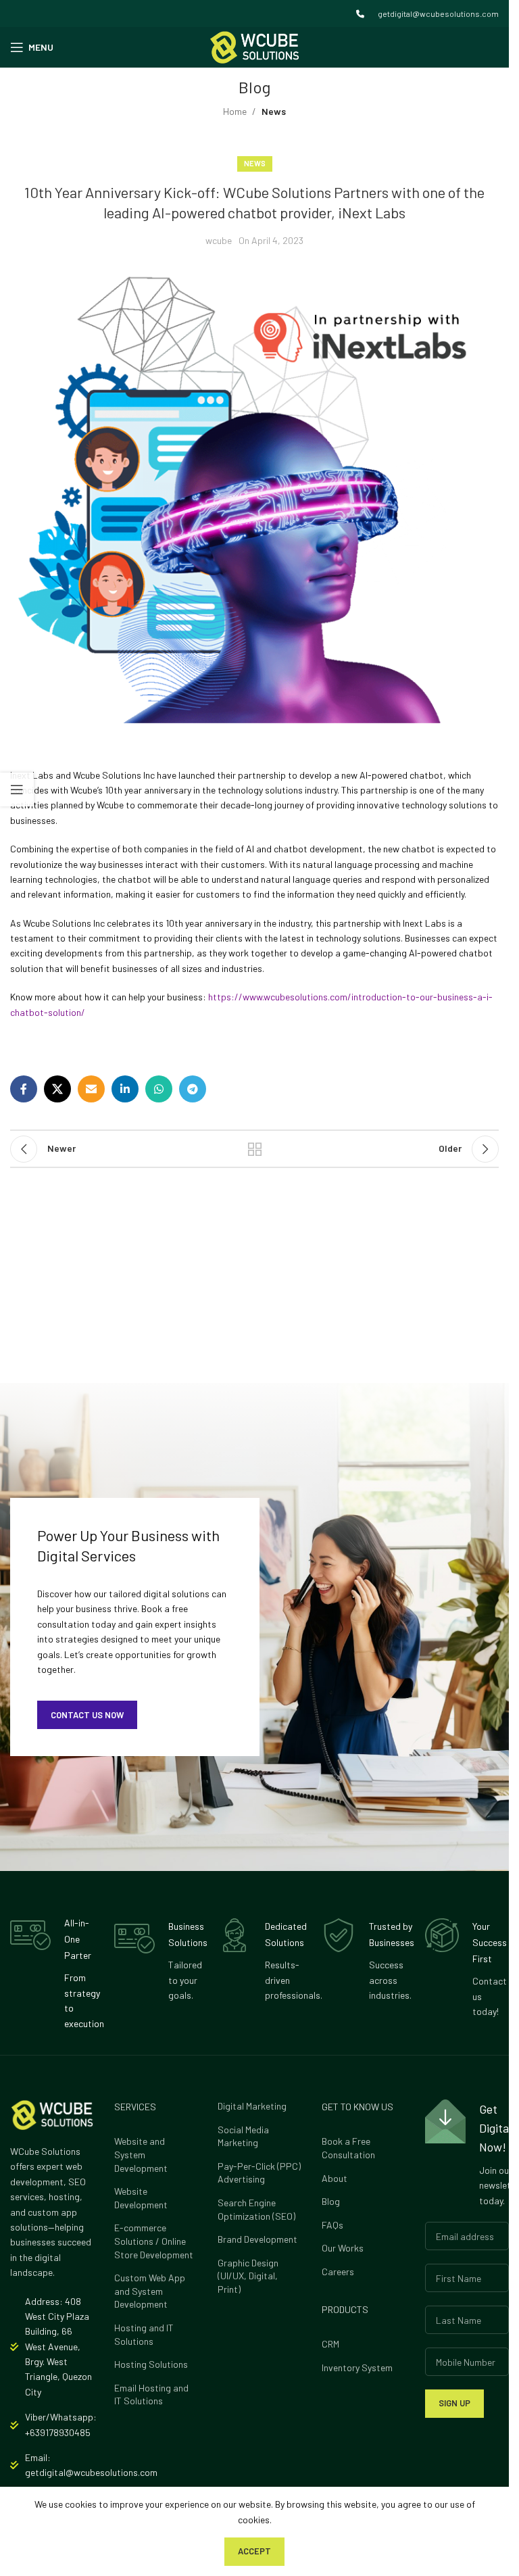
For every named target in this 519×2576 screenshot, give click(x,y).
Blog (331, 2201)
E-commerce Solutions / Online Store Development (154, 2241)
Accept (254, 2551)
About (335, 2178)
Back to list (255, 1149)
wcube (219, 240)
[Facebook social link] (24, 1089)
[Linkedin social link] (125, 1089)
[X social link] (57, 1089)
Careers (338, 2271)
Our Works (343, 2248)
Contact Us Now (87, 1715)
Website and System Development (141, 2154)
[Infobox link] (52, 1973)
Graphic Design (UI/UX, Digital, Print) (248, 2276)
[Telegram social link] (193, 1089)
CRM (330, 2344)
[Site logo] (254, 46)
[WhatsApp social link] (159, 1089)
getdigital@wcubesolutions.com (438, 14)
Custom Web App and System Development (150, 2291)
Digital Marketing (252, 2106)
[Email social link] (91, 1089)
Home (235, 111)
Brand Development (257, 2239)
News (274, 111)
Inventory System (357, 2367)
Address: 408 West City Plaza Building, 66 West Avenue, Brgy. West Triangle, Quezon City (58, 2347)
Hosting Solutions (151, 2364)
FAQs (332, 2225)
